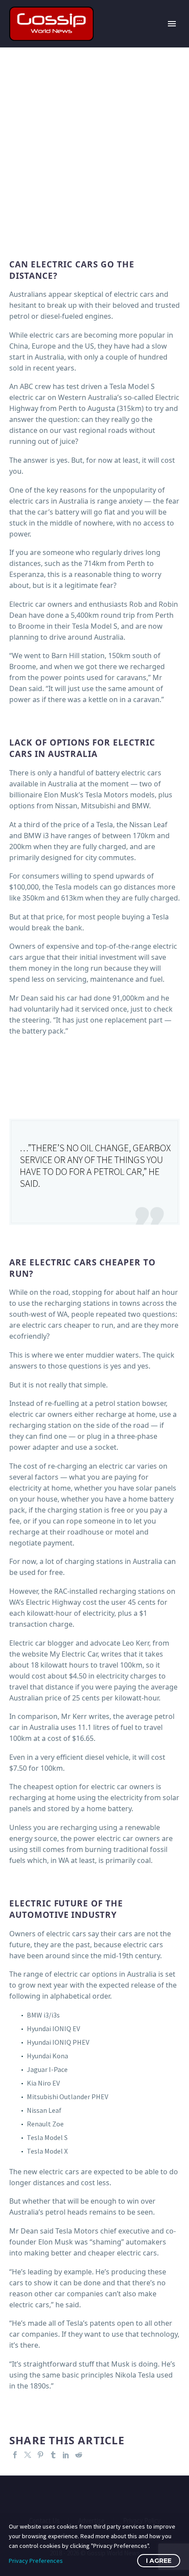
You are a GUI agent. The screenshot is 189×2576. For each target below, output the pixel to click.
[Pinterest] (40, 2455)
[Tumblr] (53, 2455)
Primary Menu (172, 24)
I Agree (159, 2561)
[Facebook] (15, 2455)
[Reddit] (79, 2455)
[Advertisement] (94, 146)
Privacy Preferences (36, 2561)
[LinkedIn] (66, 2455)
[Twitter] (28, 2455)
